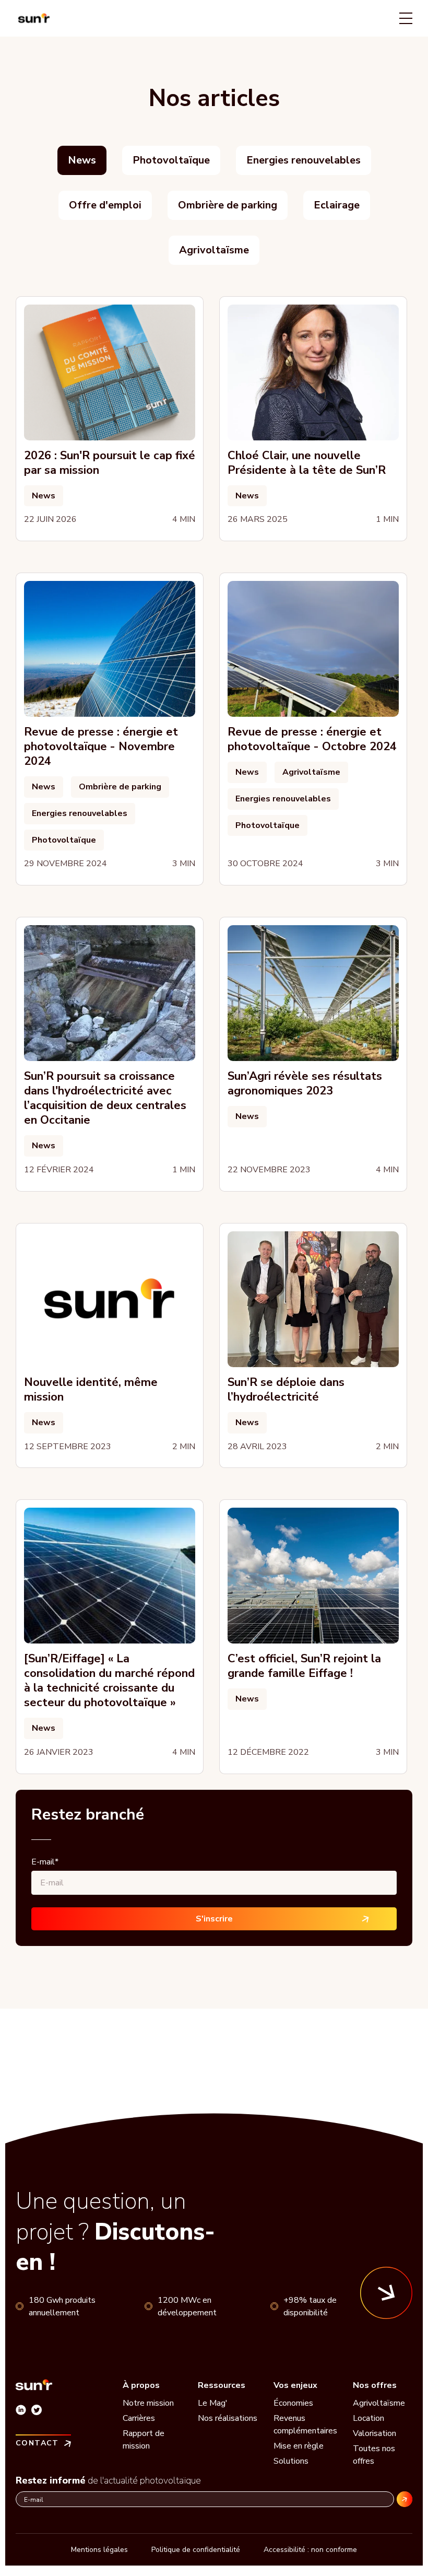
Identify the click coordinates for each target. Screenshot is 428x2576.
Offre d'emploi (105, 205)
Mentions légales (99, 2550)
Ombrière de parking (228, 205)
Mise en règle (299, 2446)
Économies (293, 2403)
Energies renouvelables (304, 160)
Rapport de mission (144, 2440)
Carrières (139, 2418)
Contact (37, 2443)
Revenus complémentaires (305, 2425)
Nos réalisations (228, 2418)
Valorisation (374, 2433)
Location (368, 2418)
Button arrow (386, 2293)
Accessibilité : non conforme (310, 2550)
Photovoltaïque (171, 160)
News (82, 160)
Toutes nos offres (374, 2455)
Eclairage (337, 205)
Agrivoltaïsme (214, 250)
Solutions (291, 2461)
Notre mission (148, 2403)
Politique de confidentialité (196, 2550)
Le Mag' (213, 2403)
